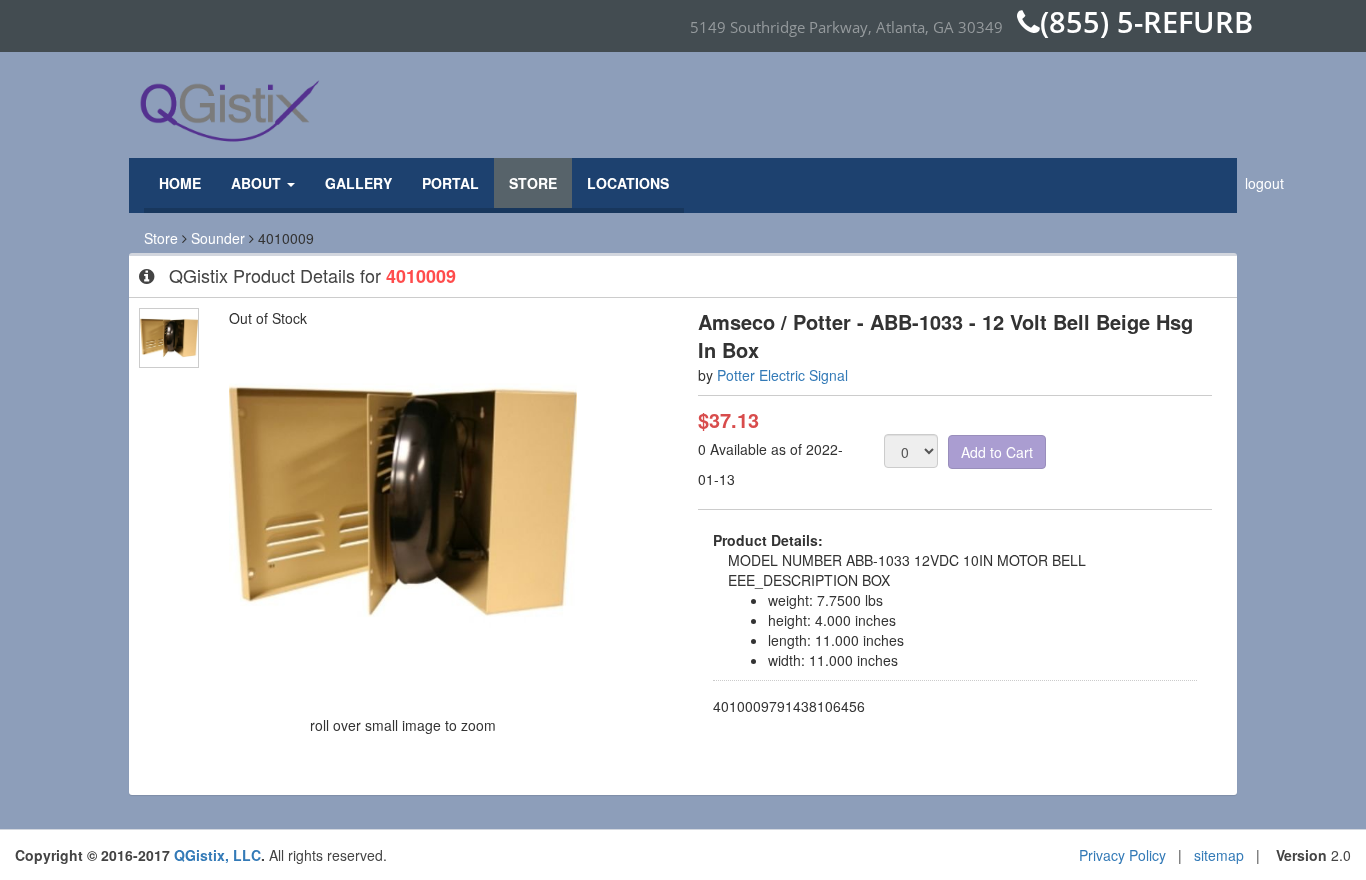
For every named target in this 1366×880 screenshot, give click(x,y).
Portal (450, 183)
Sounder (218, 238)
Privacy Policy (1122, 855)
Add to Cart (997, 452)
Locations (628, 183)
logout (1264, 183)
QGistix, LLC (217, 855)
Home (180, 183)
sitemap (1219, 855)
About (258, 183)
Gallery (358, 183)
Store (533, 183)
